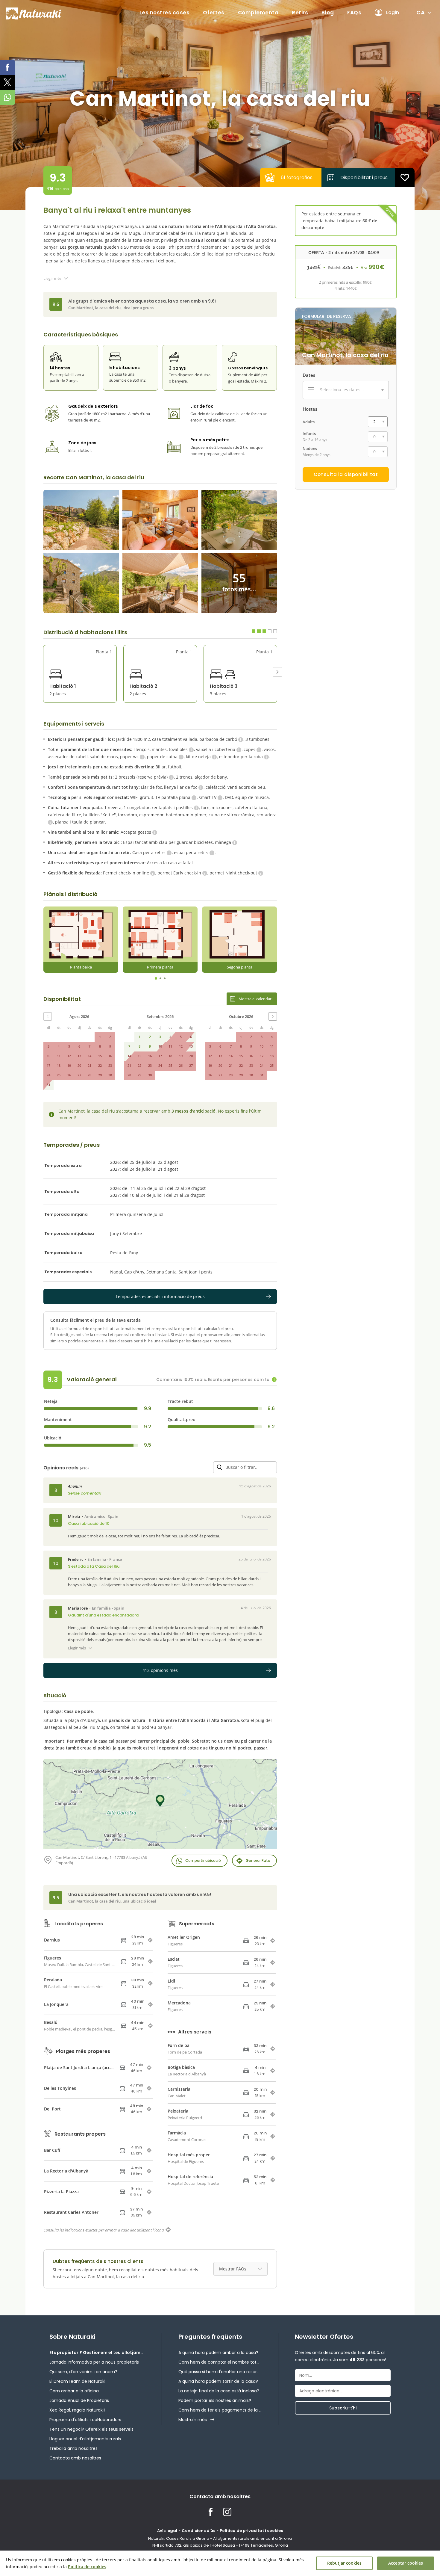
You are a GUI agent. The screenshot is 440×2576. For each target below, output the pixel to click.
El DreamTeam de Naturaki (77, 2381)
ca (421, 12)
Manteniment (58, 1420)
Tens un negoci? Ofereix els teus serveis (91, 2429)
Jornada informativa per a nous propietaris (94, 2362)
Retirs (300, 13)
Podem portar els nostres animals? (215, 2400)
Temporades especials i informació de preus (160, 1296)
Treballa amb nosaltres (73, 2448)
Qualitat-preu (182, 1420)
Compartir (203, 1860)
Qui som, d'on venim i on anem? (83, 2372)
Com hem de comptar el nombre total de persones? (220, 2362)
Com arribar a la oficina (74, 2391)
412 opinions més (160, 1670)
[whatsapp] (7, 97)
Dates (309, 375)
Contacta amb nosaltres (75, 2458)
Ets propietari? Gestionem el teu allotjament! (97, 2353)
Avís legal (167, 2531)
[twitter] (7, 82)
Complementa (258, 13)
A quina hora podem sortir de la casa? (218, 2381)
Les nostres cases (165, 13)
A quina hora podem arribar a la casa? (218, 2353)
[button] (277, 672)
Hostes (310, 409)
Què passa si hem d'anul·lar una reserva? (220, 2372)
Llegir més (52, 278)
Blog (328, 13)
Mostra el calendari (255, 999)
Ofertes (214, 13)
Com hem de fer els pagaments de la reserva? (220, 2410)
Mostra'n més (193, 2420)
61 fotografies (297, 177)
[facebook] (7, 67)
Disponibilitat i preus (364, 177)
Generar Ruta (258, 1860)
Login (393, 12)
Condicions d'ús (198, 2531)
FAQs (354, 13)
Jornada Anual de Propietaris (79, 2400)
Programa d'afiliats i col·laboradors (85, 2420)
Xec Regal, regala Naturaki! (77, 2410)
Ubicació (53, 1438)
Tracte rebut (180, 1401)
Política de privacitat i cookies (251, 2531)
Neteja (51, 1401)
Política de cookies (87, 2567)
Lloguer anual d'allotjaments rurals (85, 2439)
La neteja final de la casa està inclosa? (219, 2391)
